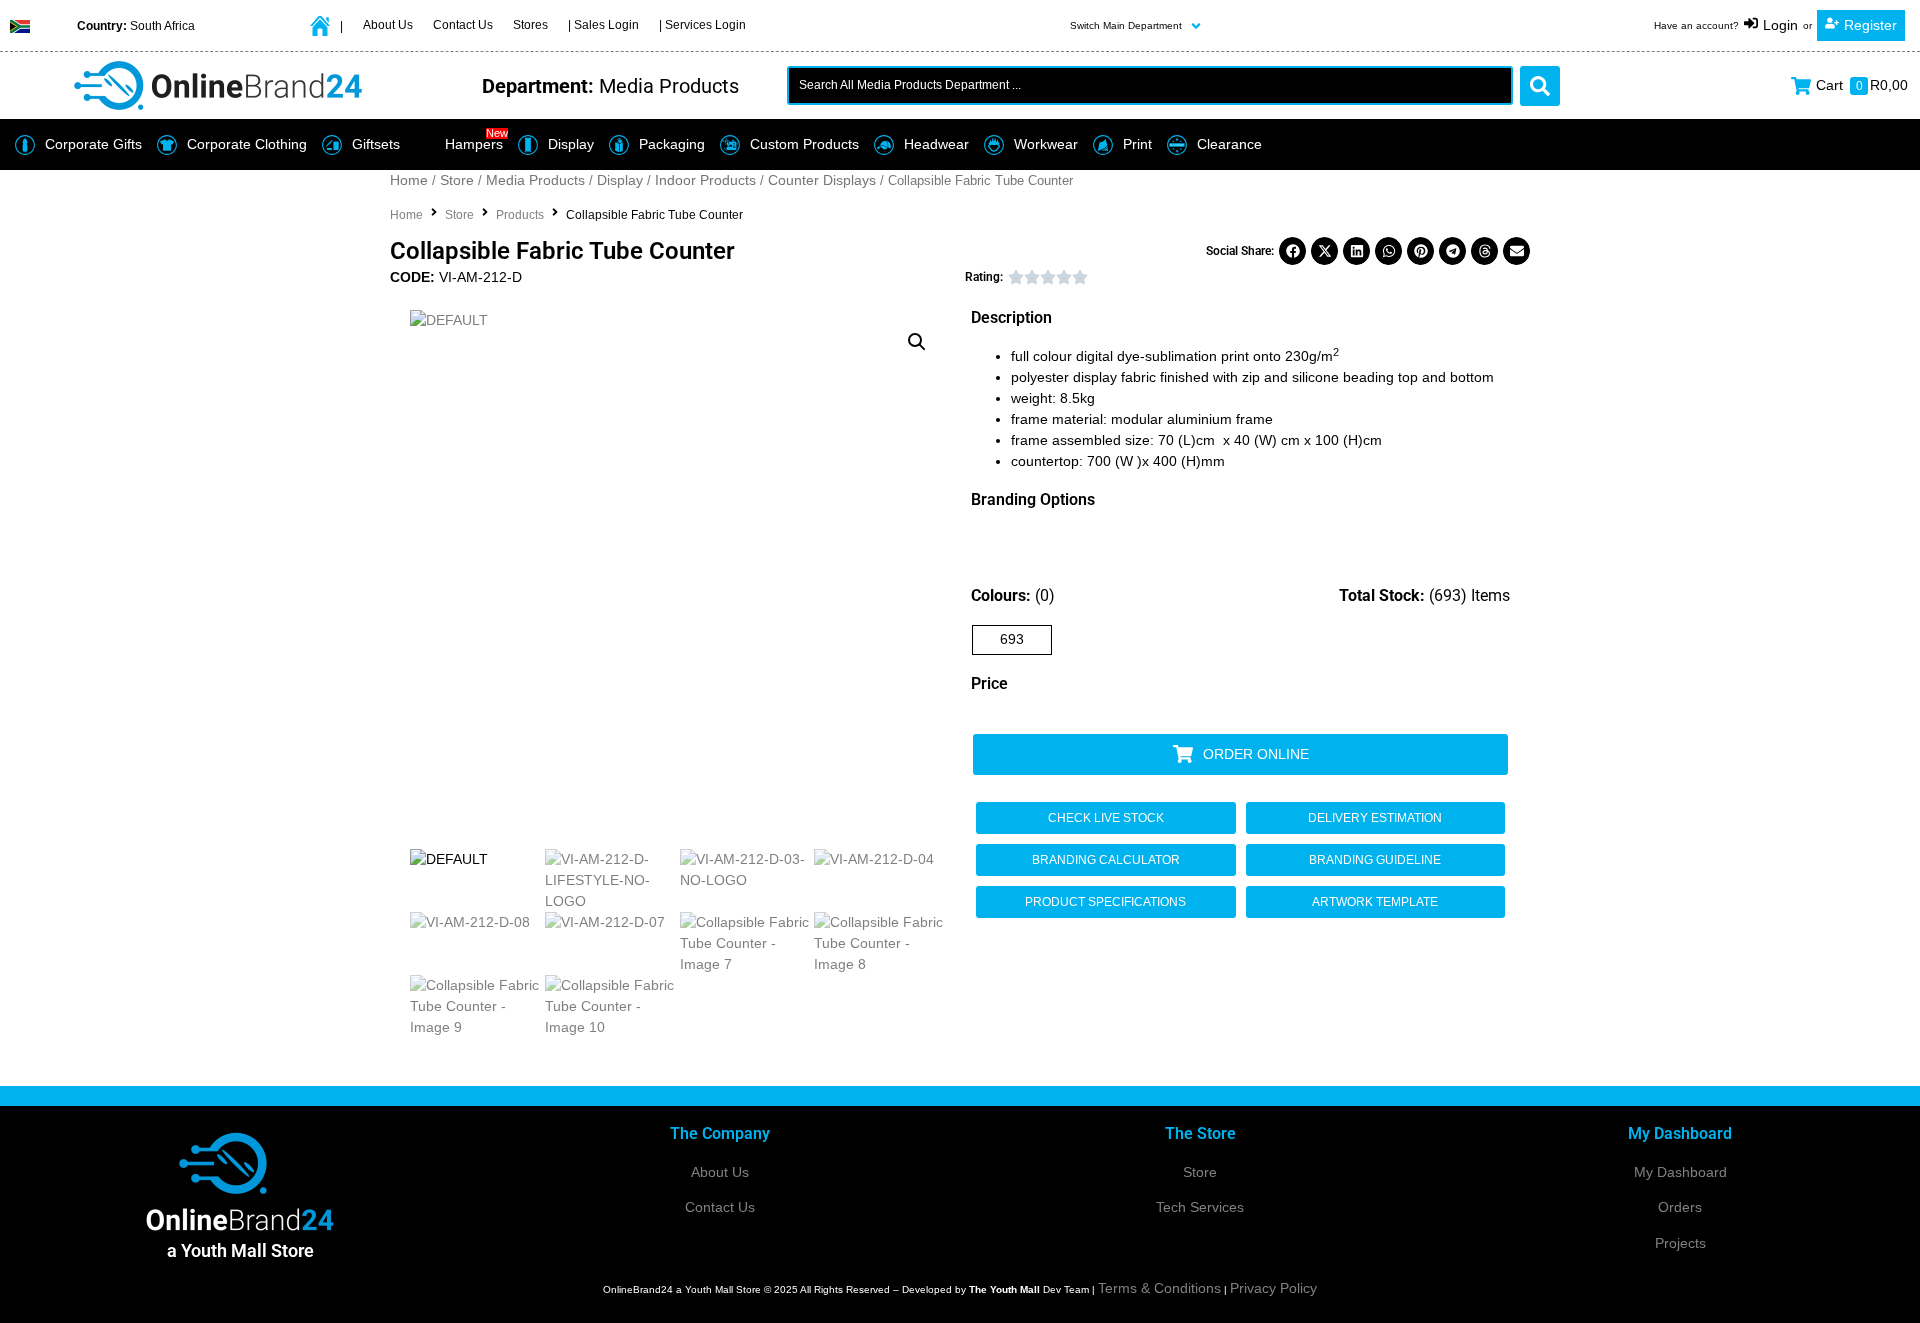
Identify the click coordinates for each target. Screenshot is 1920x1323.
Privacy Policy (1273, 1288)
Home (409, 180)
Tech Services (1200, 1207)
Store (457, 180)
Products (520, 215)
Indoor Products (705, 180)
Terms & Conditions (1159, 1288)
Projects (1680, 1243)
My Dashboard (1680, 1172)
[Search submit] (1540, 86)
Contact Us (720, 1207)
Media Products (535, 180)
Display (620, 180)
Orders (1680, 1207)
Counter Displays (822, 180)
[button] (1137, 26)
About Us (720, 1172)
